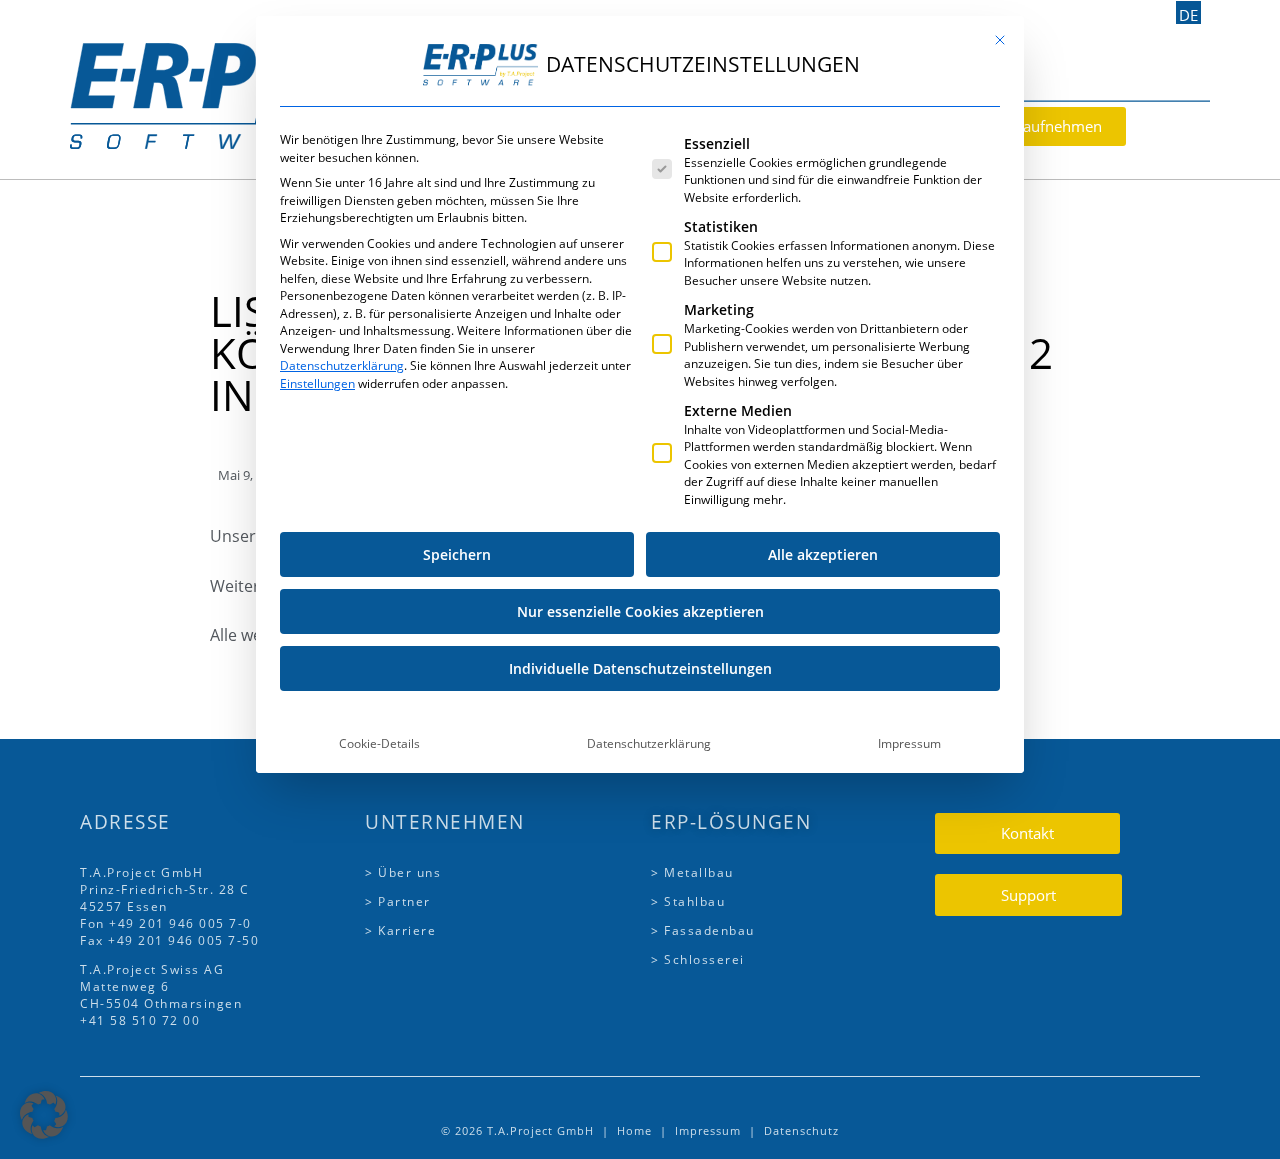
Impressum (909, 743)
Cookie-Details (379, 743)
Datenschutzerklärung (342, 365)
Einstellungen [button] (317, 383)
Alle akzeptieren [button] (823, 554)
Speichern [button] (457, 554)
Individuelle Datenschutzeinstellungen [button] (640, 668)
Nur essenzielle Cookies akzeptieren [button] (640, 611)
